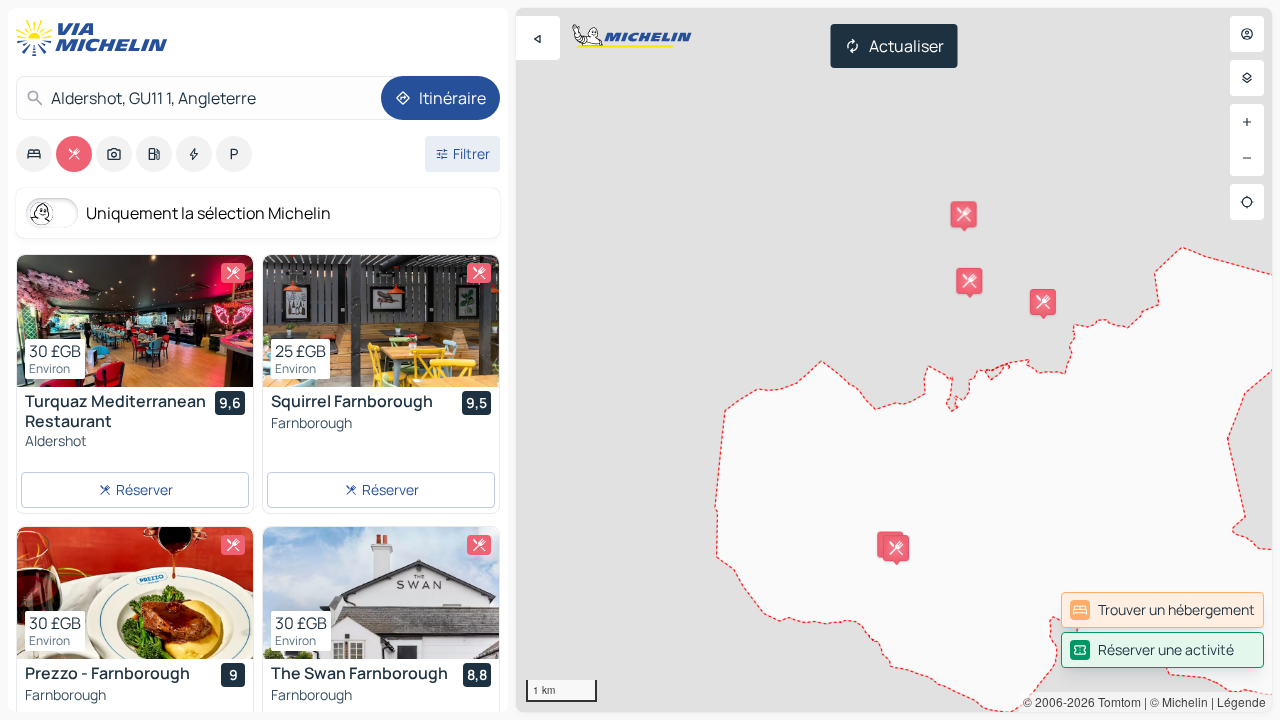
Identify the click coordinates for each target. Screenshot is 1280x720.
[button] (1043, 302)
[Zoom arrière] (1247, 158)
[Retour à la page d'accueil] (96, 38)
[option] (34, 154)
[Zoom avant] (1247, 122)
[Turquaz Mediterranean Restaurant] (135, 321)
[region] (894, 360)
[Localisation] (1247, 202)
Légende (1241, 701)
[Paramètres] (1247, 78)
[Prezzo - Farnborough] (135, 593)
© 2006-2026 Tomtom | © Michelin (1115, 701)
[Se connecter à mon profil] (1247, 34)
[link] (1162, 610)
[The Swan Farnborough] (381, 593)
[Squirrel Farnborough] (381, 321)
